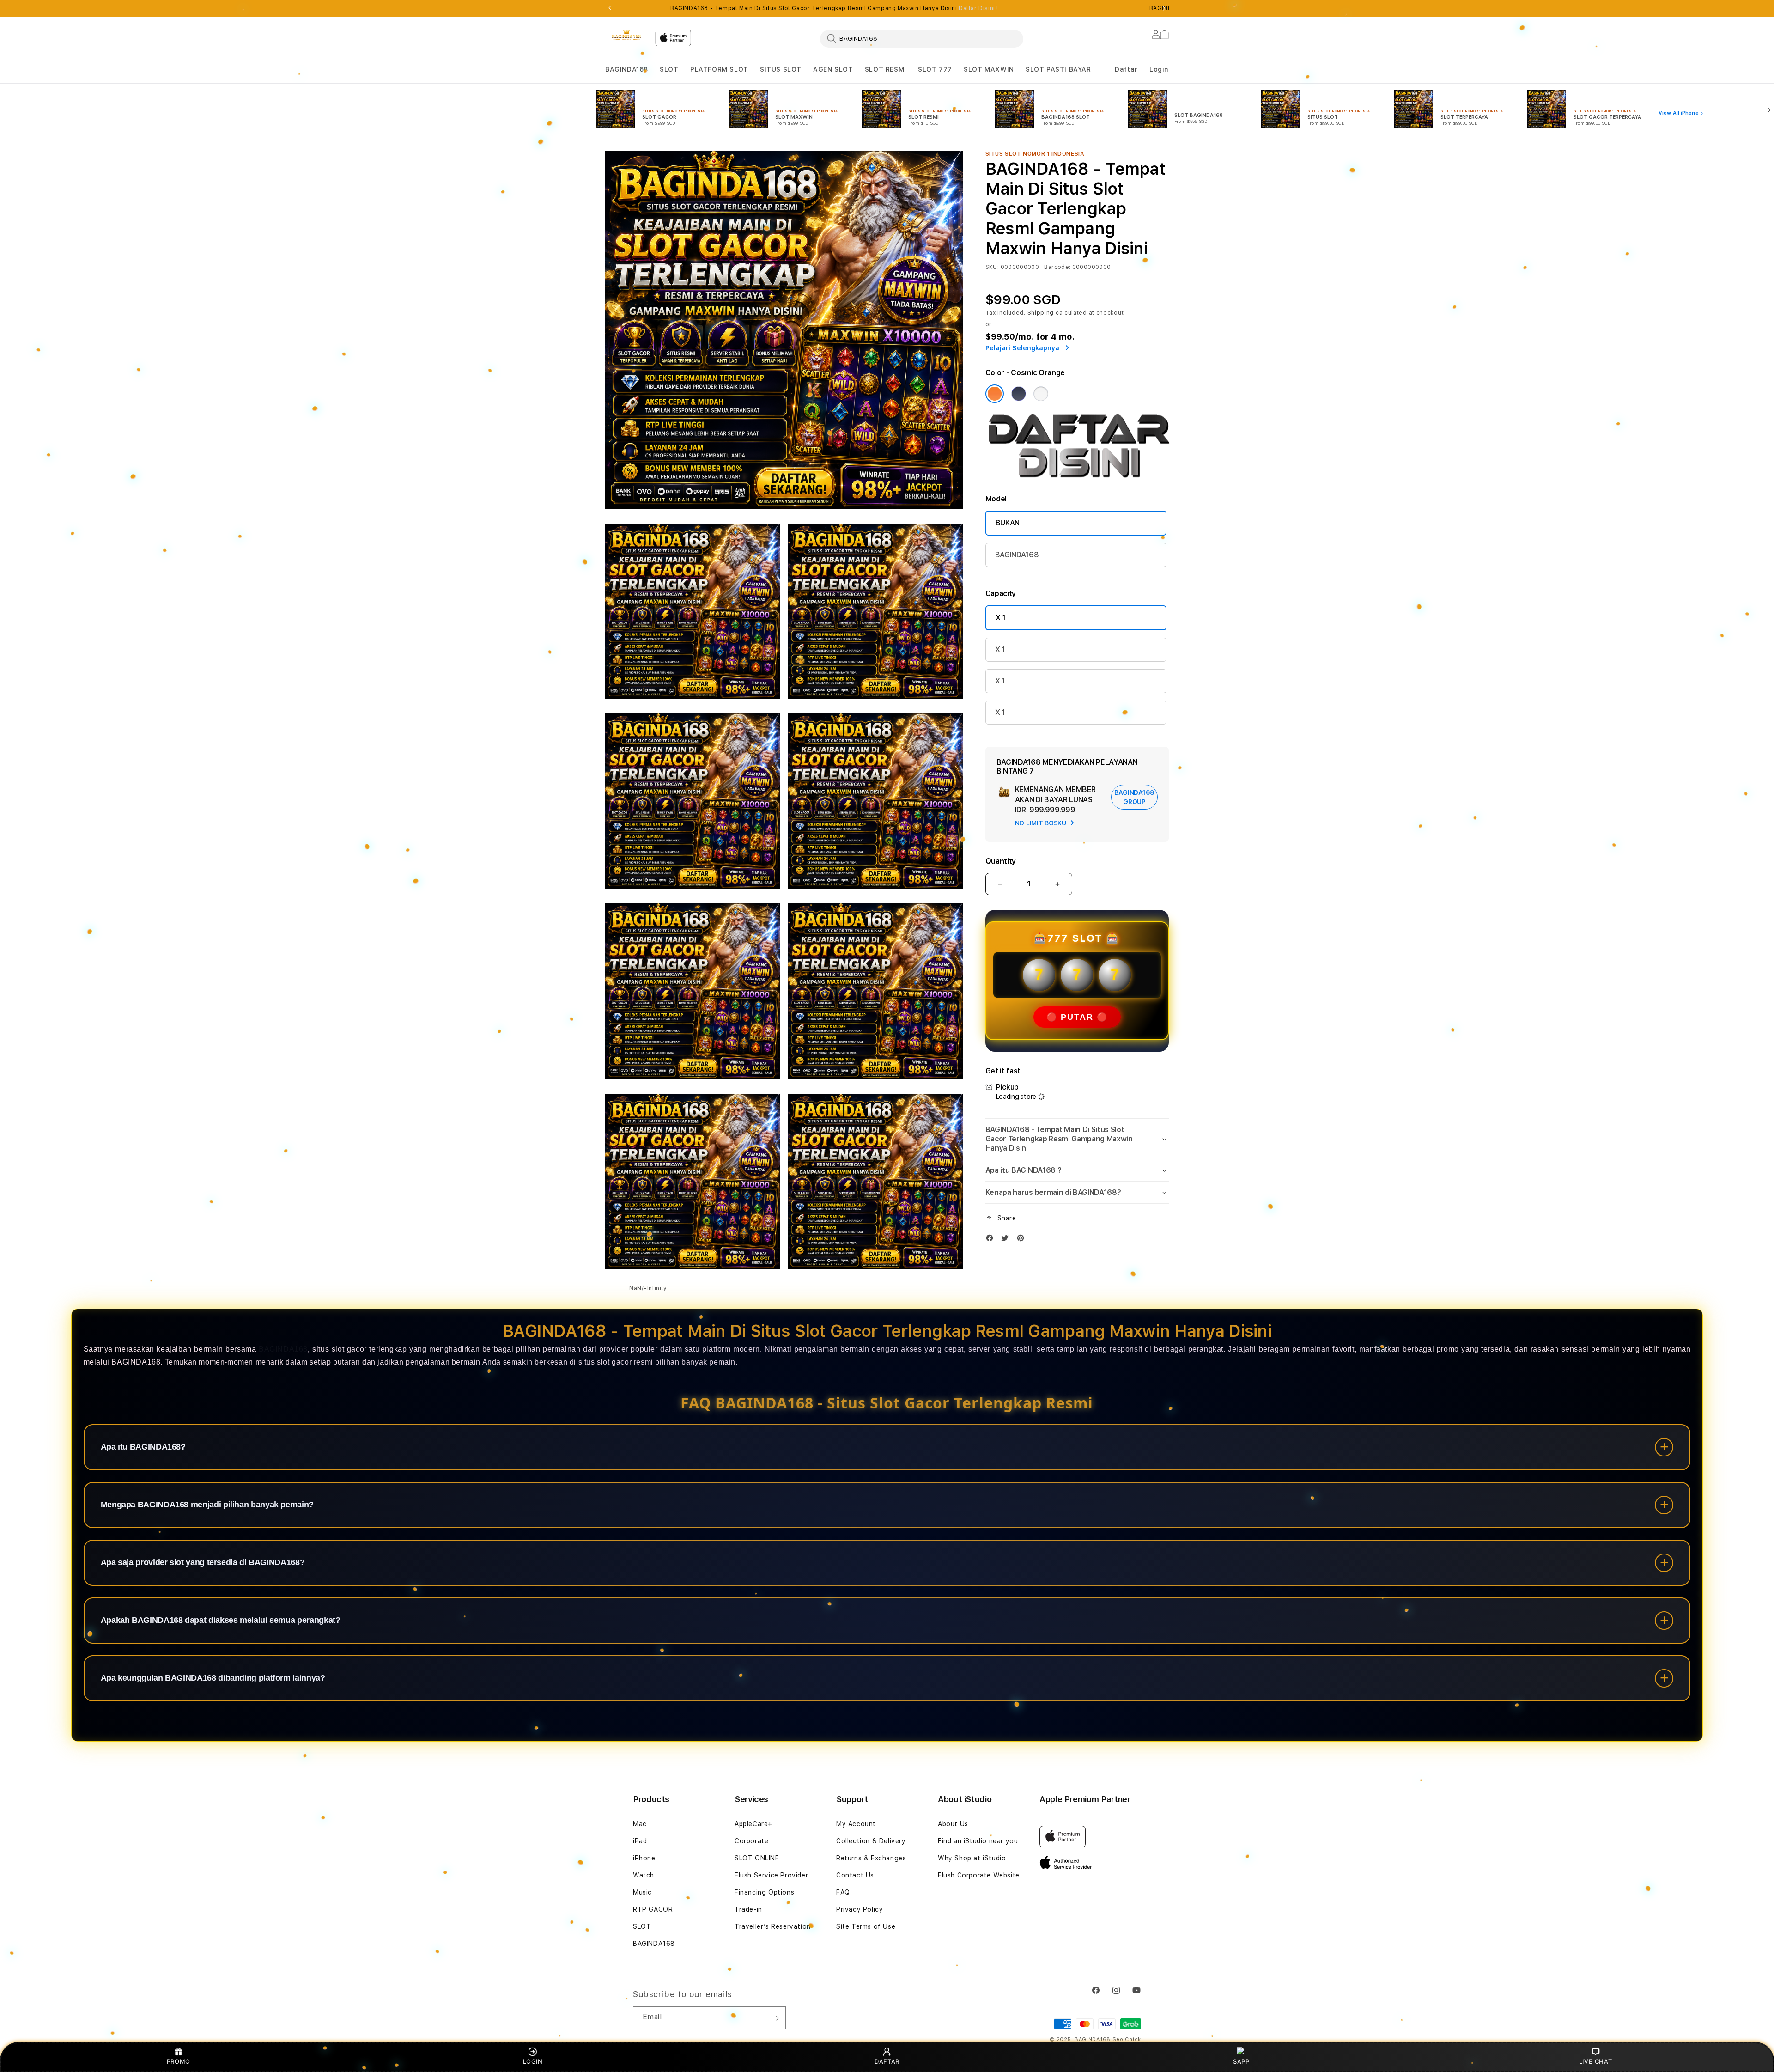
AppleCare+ (753, 1824)
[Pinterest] (1023, 1240)
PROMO (179, 2061)
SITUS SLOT (781, 69)
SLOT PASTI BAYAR (1058, 69)
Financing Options (764, 1892)
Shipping (1041, 313)
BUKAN (1008, 523)
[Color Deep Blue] (1019, 394)
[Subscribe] (775, 2018)
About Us (953, 1824)
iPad (640, 1841)
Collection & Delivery (871, 1841)
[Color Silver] (1041, 394)
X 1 (1001, 618)
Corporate (751, 1841)
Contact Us (855, 1875)
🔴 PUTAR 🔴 (1077, 1017)
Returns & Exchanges (871, 1858)
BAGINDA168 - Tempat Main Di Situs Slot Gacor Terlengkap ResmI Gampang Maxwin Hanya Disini (834, 8)
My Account (856, 1824)
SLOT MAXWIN (989, 69)
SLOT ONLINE (757, 1858)
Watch (644, 1875)
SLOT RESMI (886, 69)
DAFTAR (887, 2061)
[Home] (626, 35)
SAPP (1241, 2061)
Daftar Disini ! (978, 8)
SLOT (669, 69)
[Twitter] (1007, 1240)
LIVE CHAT (1595, 2061)
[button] (627, 70)
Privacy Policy (860, 1909)
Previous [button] (610, 8)
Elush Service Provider (771, 1875)
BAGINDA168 (627, 69)
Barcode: (1057, 267)
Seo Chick (1127, 2039)
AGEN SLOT (833, 69)
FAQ (843, 1892)
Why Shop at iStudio (972, 1858)
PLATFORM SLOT (719, 69)
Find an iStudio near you (978, 1841)
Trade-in (748, 1909)
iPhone (644, 1858)
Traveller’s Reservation (773, 1926)
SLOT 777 (935, 69)
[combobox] (922, 38)
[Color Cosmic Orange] (995, 394)
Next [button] (1164, 8)
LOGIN (533, 2061)
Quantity (1001, 861)
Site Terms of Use (866, 1926)
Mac (640, 1824)
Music (642, 1892)
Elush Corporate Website (979, 1875)
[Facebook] (992, 1240)
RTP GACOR (653, 1909)
